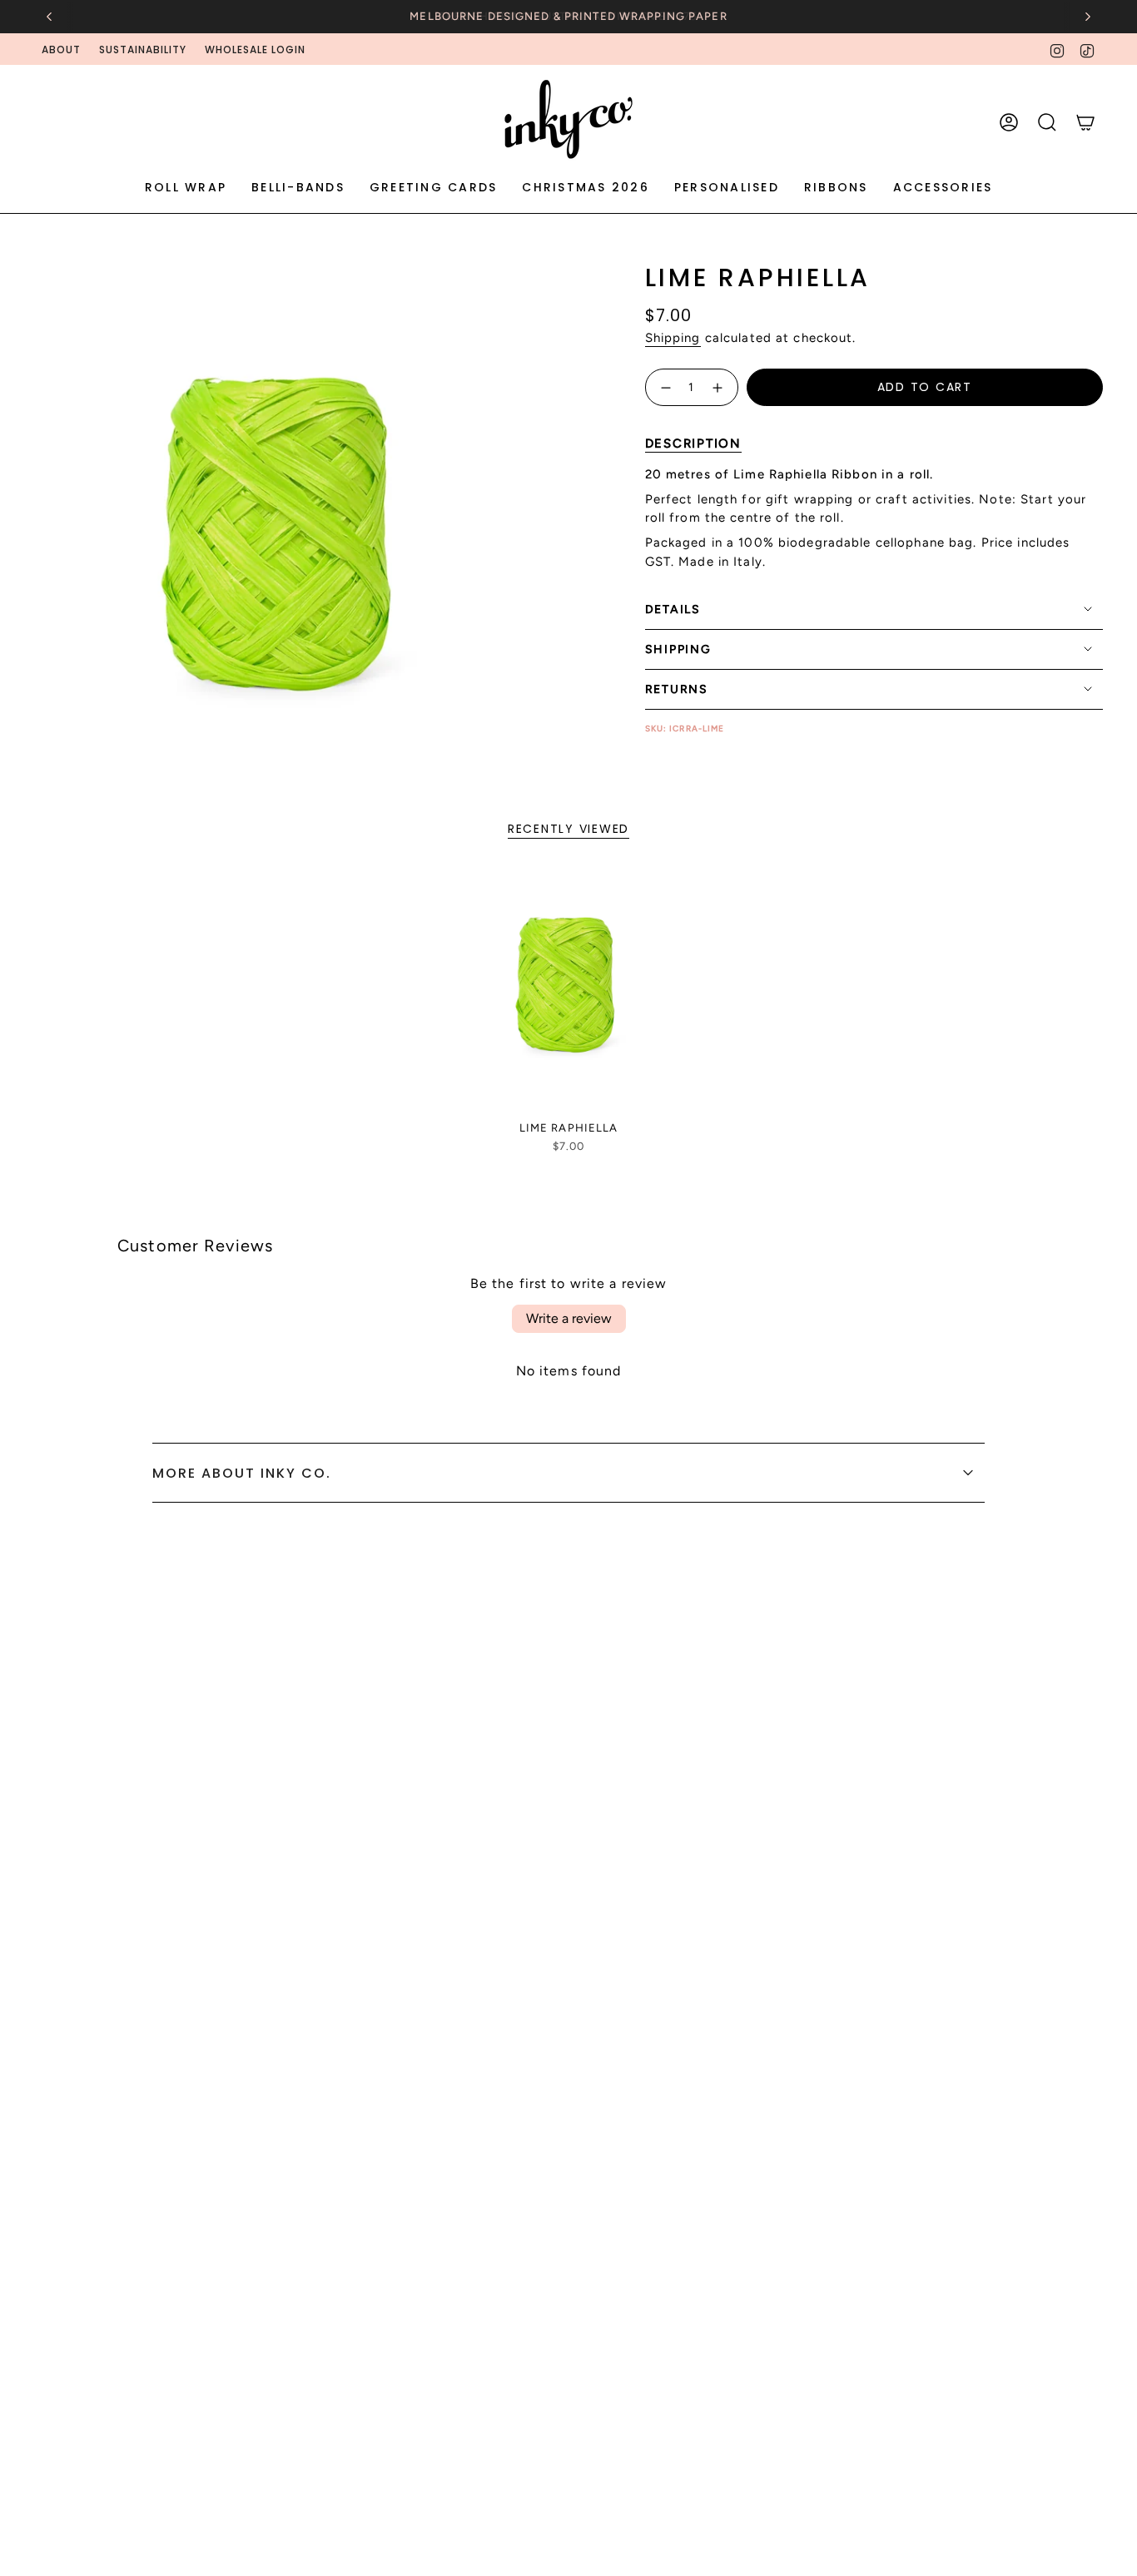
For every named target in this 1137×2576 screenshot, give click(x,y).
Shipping (673, 338)
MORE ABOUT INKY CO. (242, 1473)
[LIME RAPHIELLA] (569, 991)
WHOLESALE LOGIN (255, 50)
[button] (186, 188)
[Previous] (49, 17)
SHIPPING (678, 649)
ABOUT (61, 50)
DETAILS (673, 609)
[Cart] (1085, 122)
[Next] (1088, 17)
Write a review (569, 1318)
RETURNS (677, 689)
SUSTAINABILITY (143, 50)
